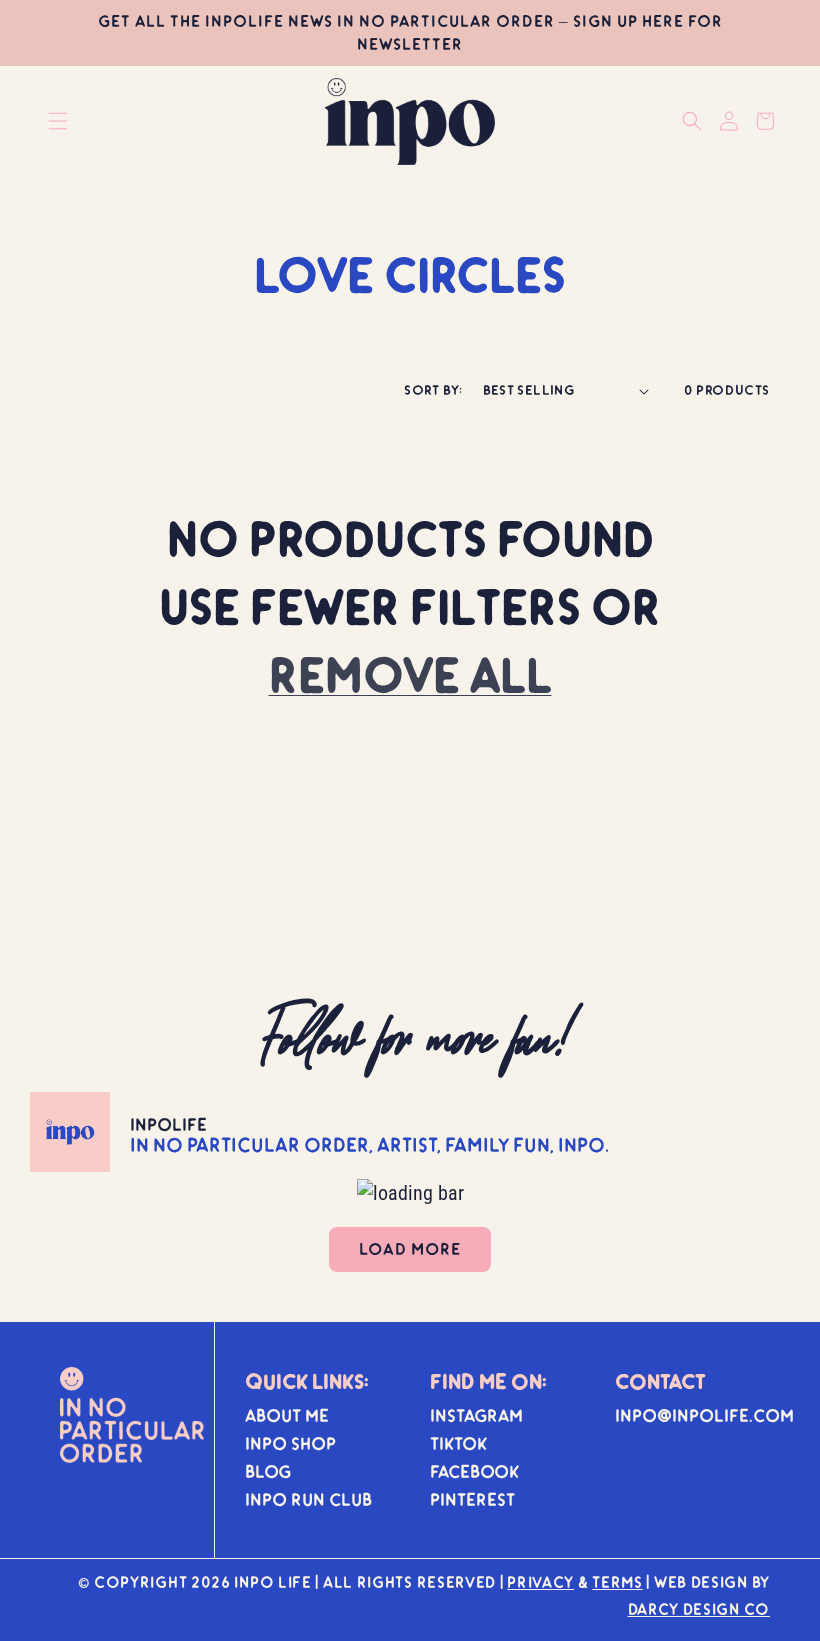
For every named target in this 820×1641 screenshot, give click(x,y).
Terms (617, 1582)
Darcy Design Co (699, 1609)
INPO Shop (290, 1443)
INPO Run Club (308, 1499)
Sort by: (433, 390)
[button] (58, 121)
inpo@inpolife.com (704, 1415)
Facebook (474, 1471)
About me (287, 1415)
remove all (410, 675)
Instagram (476, 1415)
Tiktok (458, 1443)
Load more (410, 1249)
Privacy (540, 1582)
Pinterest (472, 1499)
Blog (268, 1471)
